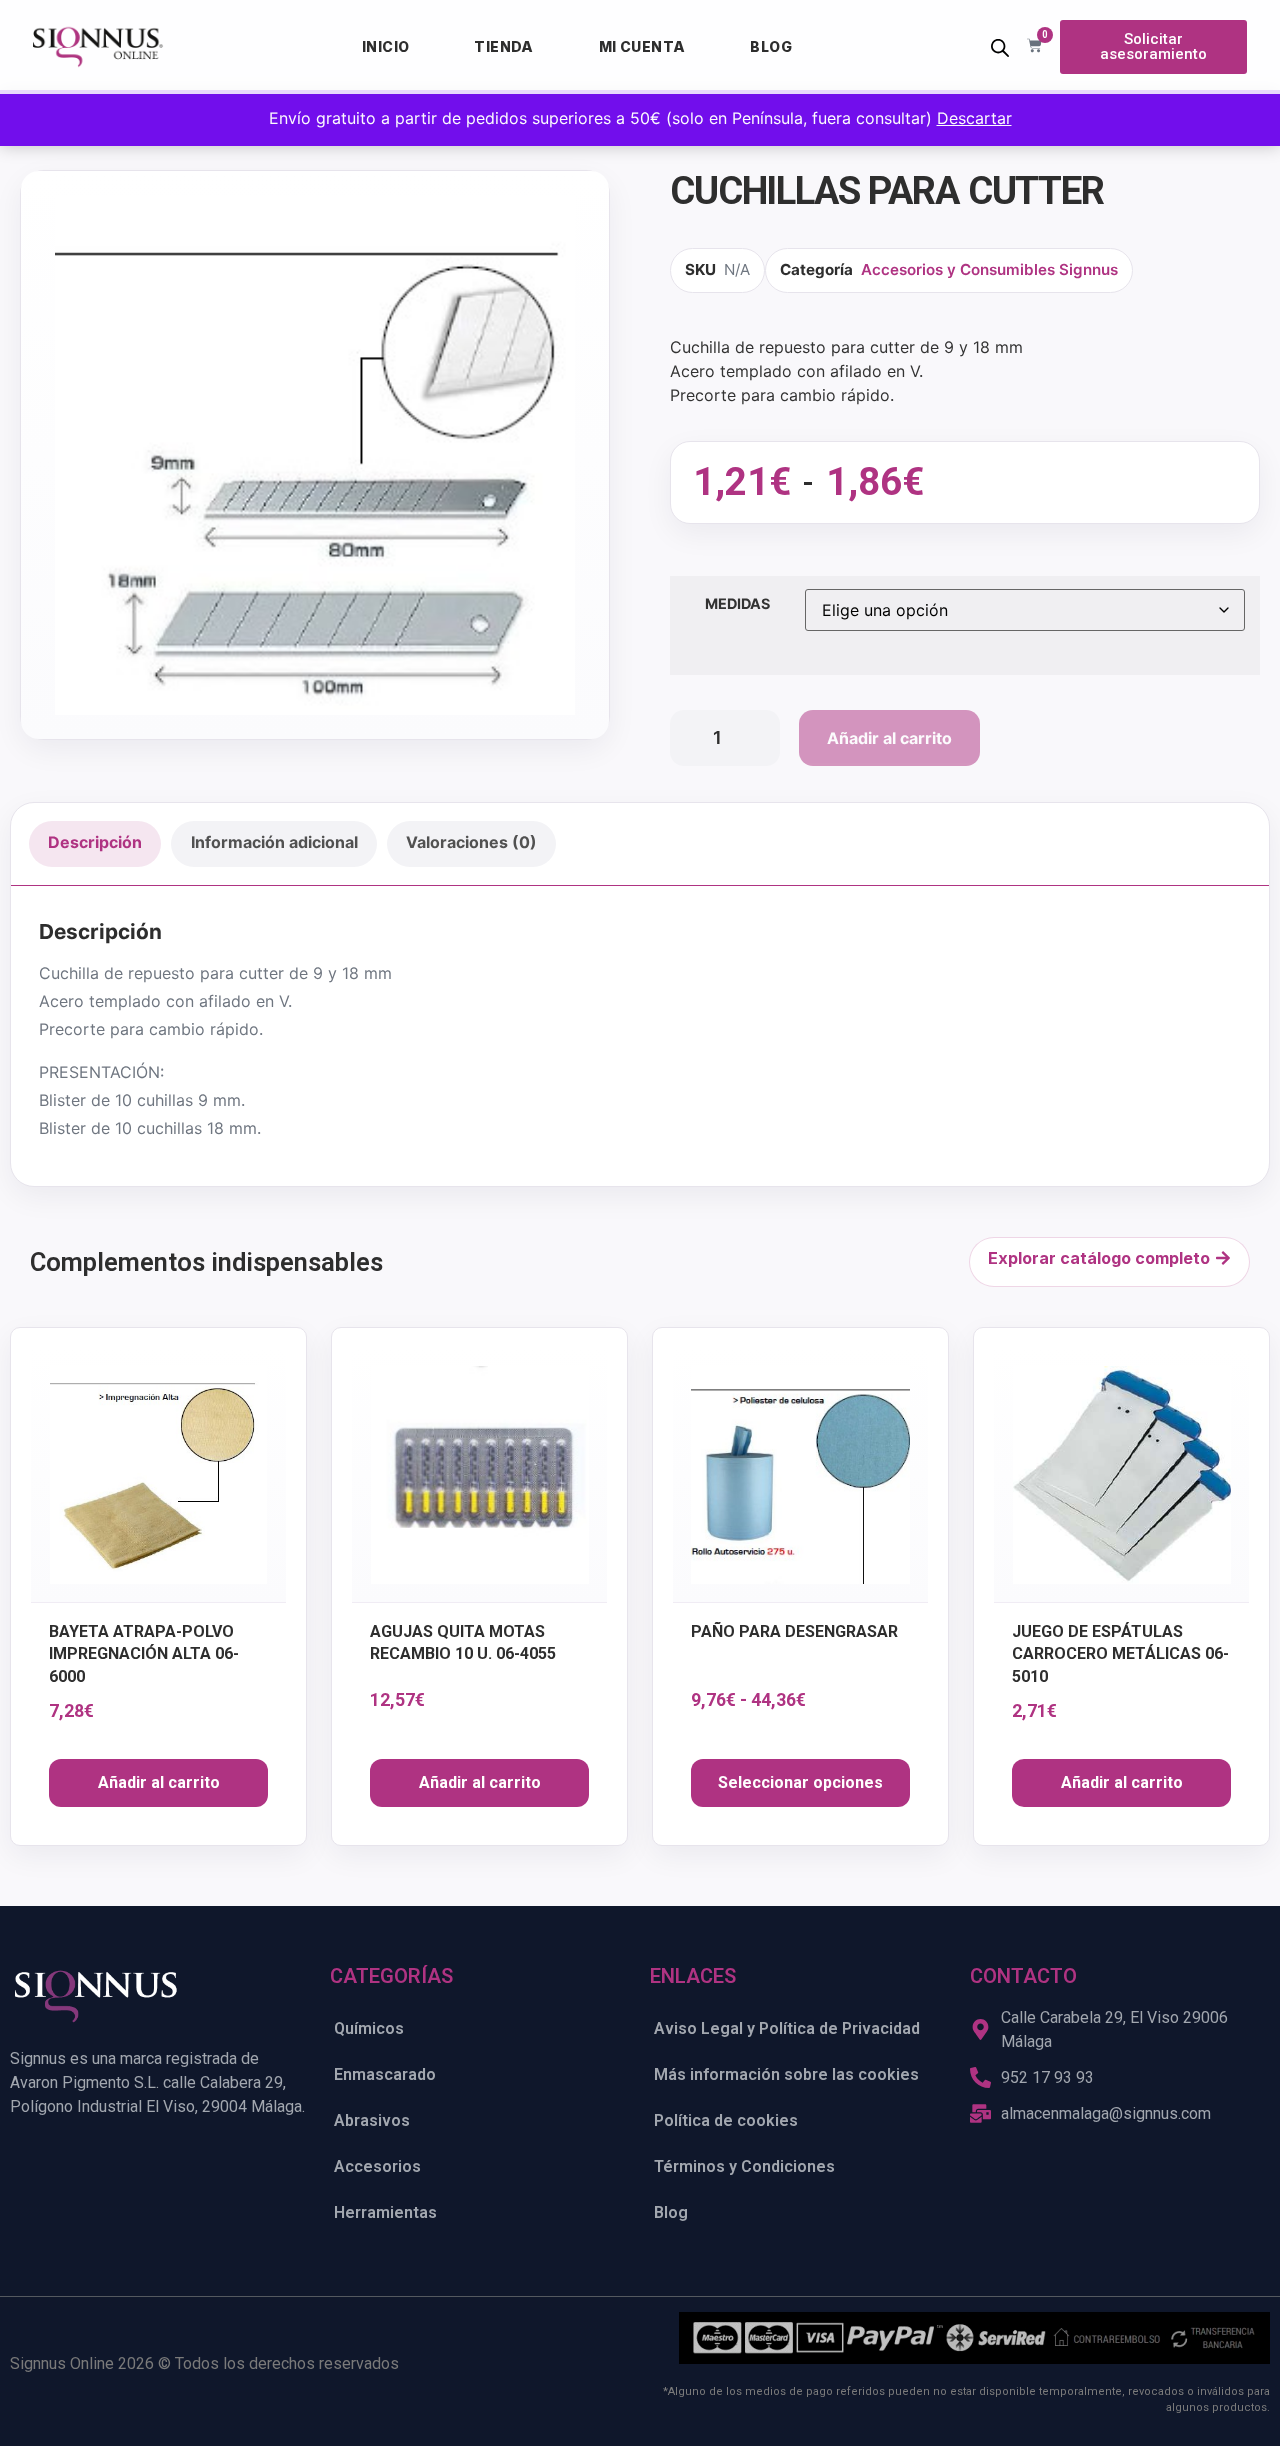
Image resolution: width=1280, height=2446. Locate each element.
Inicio (385, 46)
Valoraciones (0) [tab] (471, 842)
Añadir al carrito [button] (159, 1782)
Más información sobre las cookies (786, 2074)
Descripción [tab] (95, 842)
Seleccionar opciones (800, 1782)
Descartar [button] (974, 118)
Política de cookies (726, 2120)
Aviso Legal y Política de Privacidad (787, 2028)
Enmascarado (385, 2074)
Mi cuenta (642, 46)
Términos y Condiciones (744, 2166)
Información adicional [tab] (274, 842)
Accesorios (377, 2166)
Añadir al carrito (889, 738)
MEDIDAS (737, 604)
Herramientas (385, 2212)
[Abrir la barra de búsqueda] (1000, 47)
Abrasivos (372, 2120)
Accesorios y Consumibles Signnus (989, 269)
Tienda (503, 46)
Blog (771, 46)
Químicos (369, 2028)
